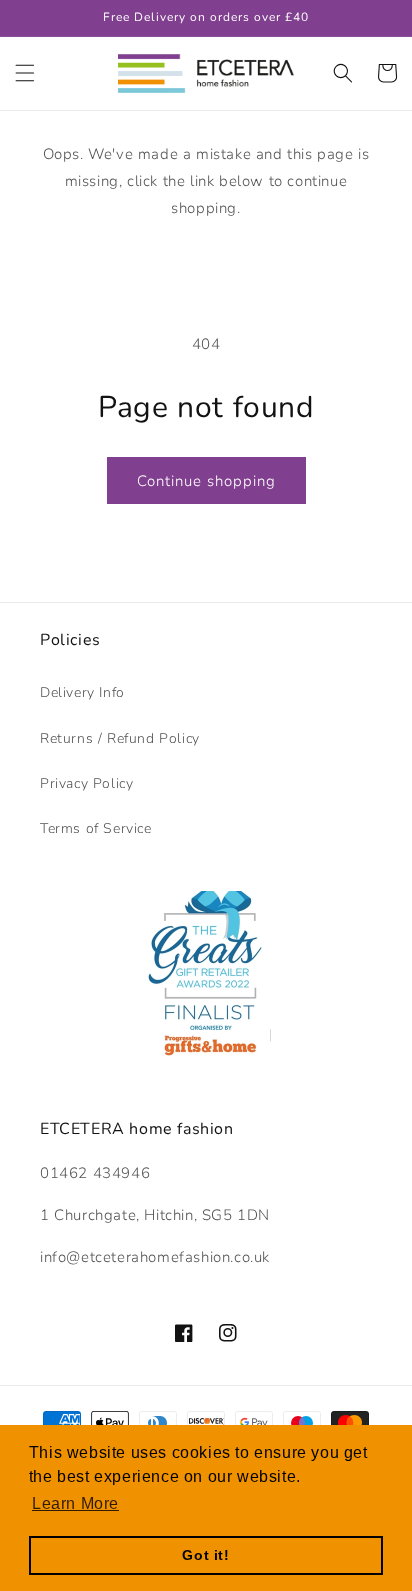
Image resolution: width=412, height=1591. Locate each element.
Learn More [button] (75, 1503)
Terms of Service (96, 828)
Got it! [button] (205, 1555)
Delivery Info (82, 692)
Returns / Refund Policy (120, 738)
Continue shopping (206, 481)
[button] (25, 73)
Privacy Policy (86, 783)
